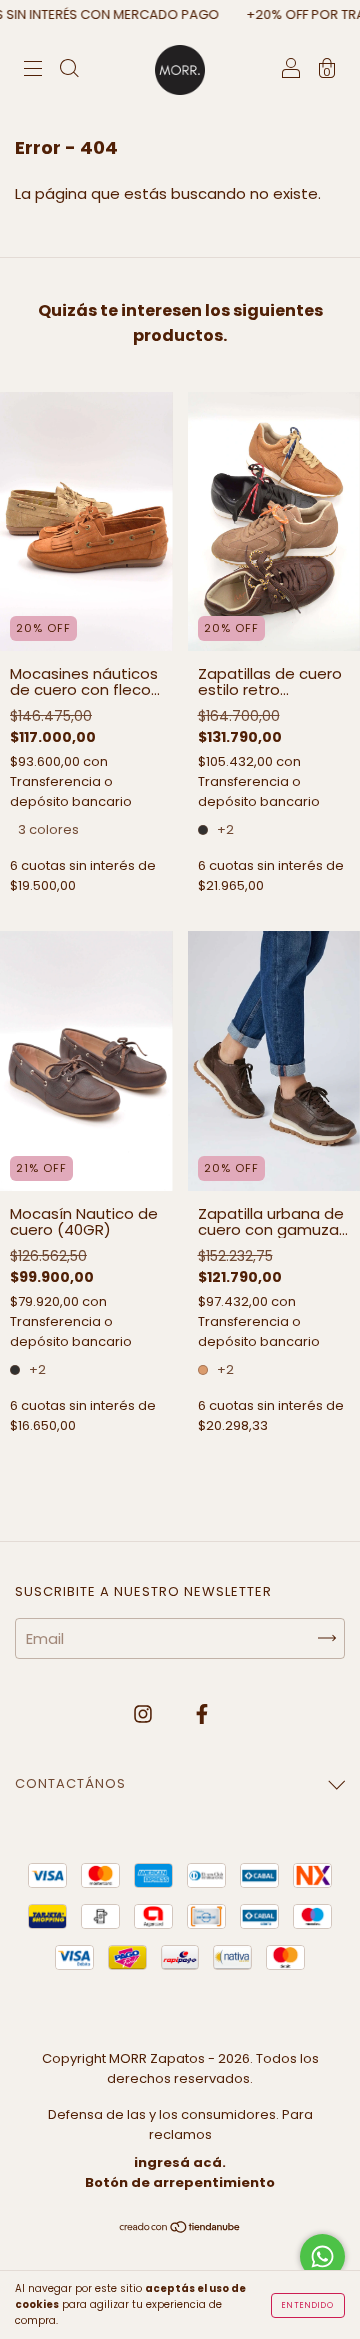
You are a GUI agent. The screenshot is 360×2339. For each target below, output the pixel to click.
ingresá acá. (180, 2162)
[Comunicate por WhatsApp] (322, 2256)
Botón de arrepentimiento (180, 2182)
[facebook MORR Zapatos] (202, 1714)
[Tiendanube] (180, 2228)
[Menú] (33, 70)
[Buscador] (69, 70)
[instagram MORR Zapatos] (145, 1714)
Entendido (308, 2305)
